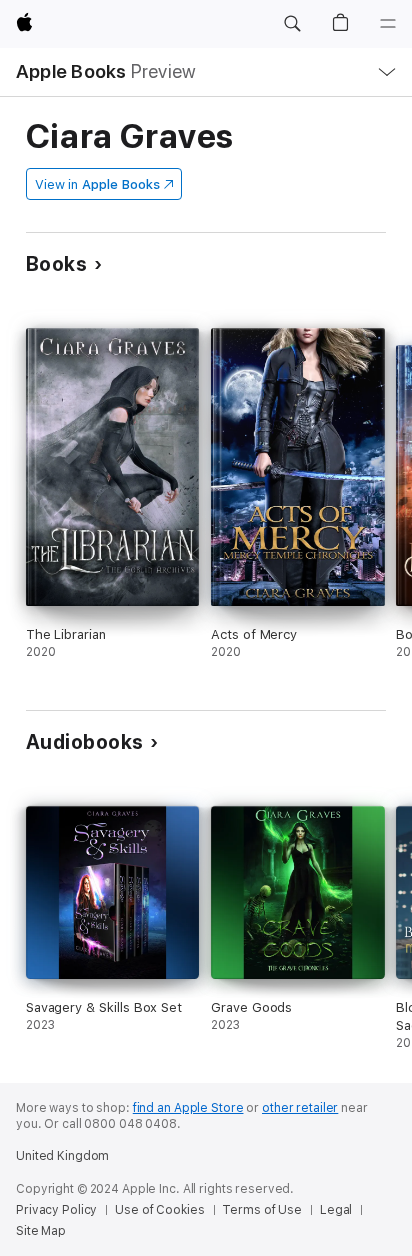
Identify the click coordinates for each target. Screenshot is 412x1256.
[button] (292, 24)
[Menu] (388, 24)
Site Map (41, 1231)
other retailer (300, 1108)
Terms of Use (262, 1210)
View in (97, 184)
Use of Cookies (159, 1210)
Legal (336, 1210)
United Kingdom (62, 1156)
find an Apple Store (188, 1108)
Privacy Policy (56, 1210)
